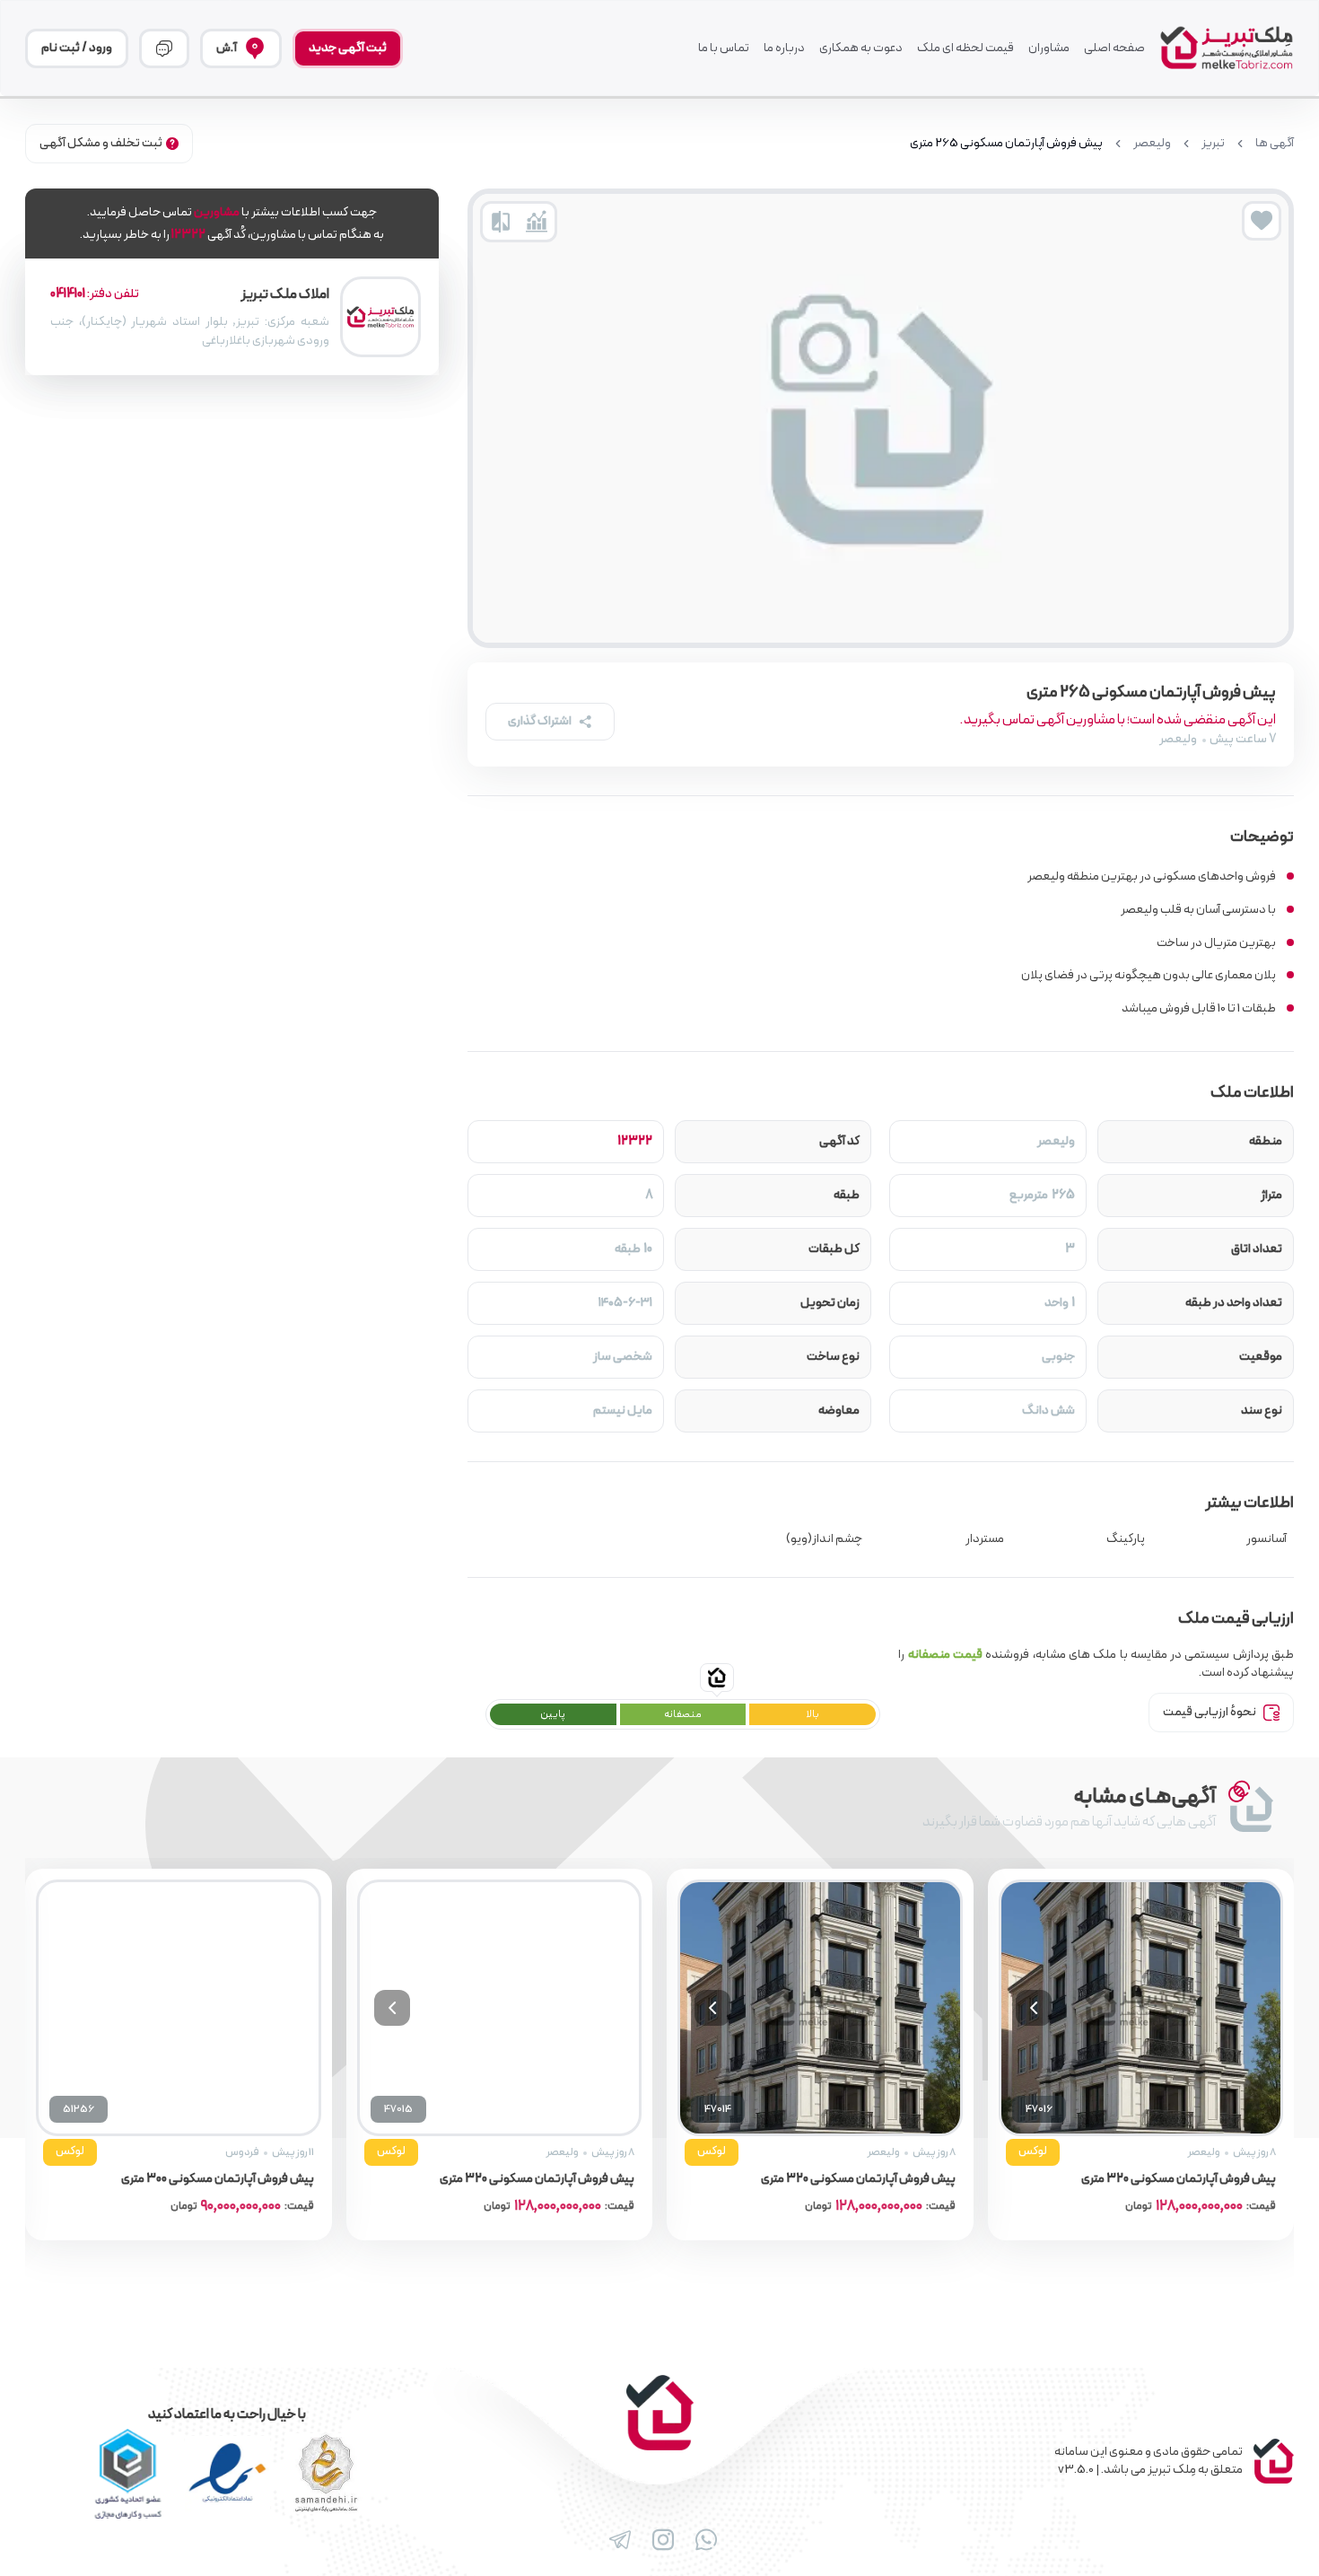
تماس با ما (724, 48)
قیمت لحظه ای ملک (965, 48)
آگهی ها (1275, 144)
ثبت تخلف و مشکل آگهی (101, 143)
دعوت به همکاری (861, 48)
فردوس (546, 2152)
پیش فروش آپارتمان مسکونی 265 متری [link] (1006, 144)
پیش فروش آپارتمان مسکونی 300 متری (521, 2179)
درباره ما (784, 48)
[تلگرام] (616, 2540)
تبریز (1213, 144)
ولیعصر (1152, 144)
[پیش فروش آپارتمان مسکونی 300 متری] (483, 2008)
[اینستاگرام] (659, 2540)
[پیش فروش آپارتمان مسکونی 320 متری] (1124, 2008)
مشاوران (1049, 48)
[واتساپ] (703, 2540)
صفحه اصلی (1114, 48)
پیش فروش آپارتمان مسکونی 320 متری (1162, 2179)
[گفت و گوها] (164, 48)
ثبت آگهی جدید (348, 48)
